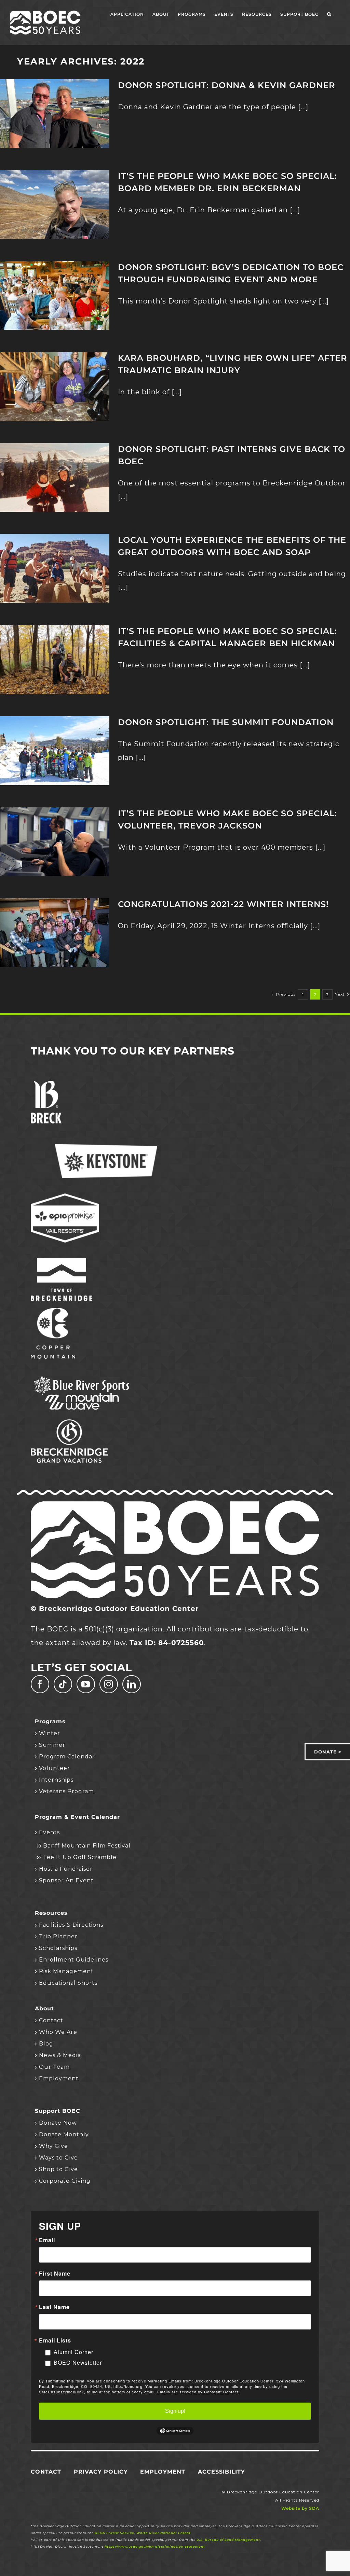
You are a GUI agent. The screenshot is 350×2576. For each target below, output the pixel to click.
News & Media (60, 2055)
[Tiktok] (63, 1684)
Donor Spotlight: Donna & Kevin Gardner (227, 85)
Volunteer (55, 1768)
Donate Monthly (64, 2134)
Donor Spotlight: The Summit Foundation (226, 722)
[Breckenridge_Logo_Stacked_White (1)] (46, 1084)
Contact (51, 2020)
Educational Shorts (68, 1983)
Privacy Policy (101, 2472)
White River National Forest (164, 2533)
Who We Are (58, 2032)
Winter (50, 1733)
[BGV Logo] (69, 1423)
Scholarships (58, 1948)
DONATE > (328, 1752)
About (44, 2009)
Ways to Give (58, 2158)
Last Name (54, 2307)
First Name (55, 2274)
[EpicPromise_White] (65, 1197)
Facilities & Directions (71, 1925)
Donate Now (58, 2123)
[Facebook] (40, 1684)
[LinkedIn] (132, 1684)
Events (49, 1832)
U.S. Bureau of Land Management (228, 2540)
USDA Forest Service (115, 2533)
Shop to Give (58, 2169)
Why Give (53, 2146)
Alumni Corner (73, 2352)
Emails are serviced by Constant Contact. (199, 2392)
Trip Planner (58, 1936)
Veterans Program (66, 1791)
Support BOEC (58, 2111)
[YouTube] (86, 1684)
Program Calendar (67, 1757)
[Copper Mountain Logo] (53, 1311)
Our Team (54, 2067)
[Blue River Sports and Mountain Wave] (82, 1377)
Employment (59, 2078)
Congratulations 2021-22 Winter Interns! (223, 904)
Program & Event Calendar (77, 1817)
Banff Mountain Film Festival (87, 1846)
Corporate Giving (65, 2181)
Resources (51, 1913)
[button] (329, 14)
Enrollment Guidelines (74, 1960)
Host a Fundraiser (66, 1869)
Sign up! (175, 2411)
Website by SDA (300, 2508)
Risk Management (66, 1971)
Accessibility (221, 2472)
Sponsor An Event (66, 1880)
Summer (52, 1745)
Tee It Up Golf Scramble (80, 1857)
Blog (46, 2044)
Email (47, 2240)
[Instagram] (109, 1684)
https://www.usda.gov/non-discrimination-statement (155, 2546)
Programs (50, 1722)
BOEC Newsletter (78, 2362)
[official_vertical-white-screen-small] (62, 1261)
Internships (56, 1780)
